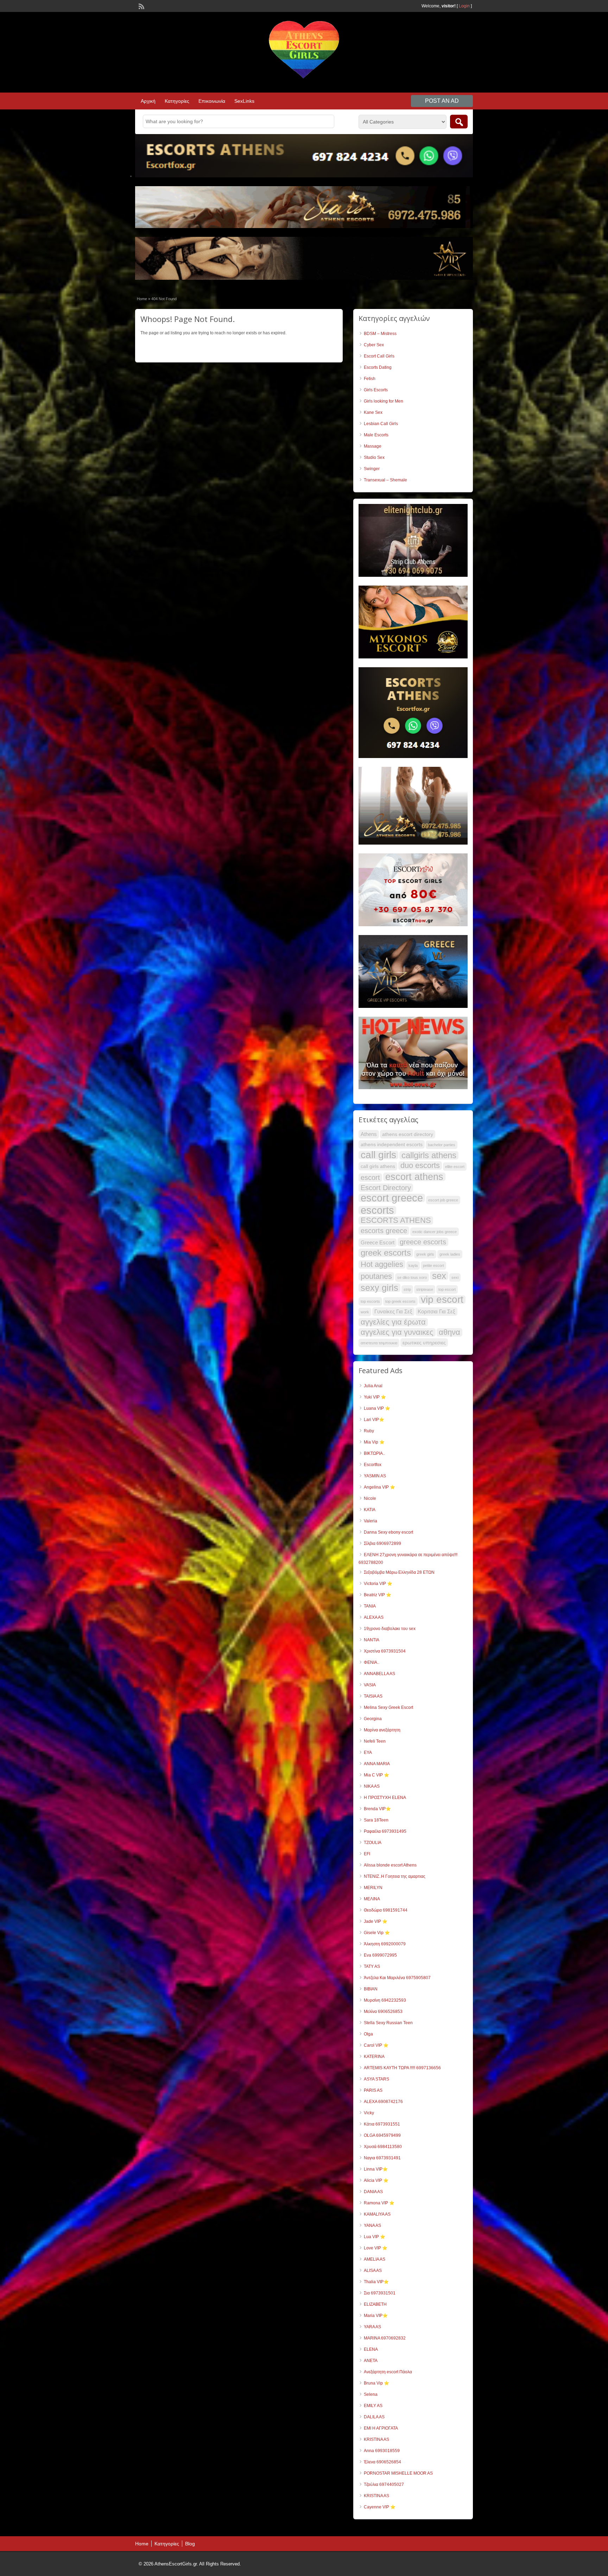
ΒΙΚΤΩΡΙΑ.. (374, 1453)
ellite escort (455, 1167)
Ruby (369, 1431)
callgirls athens (429, 1155)
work (365, 1312)
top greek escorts (400, 1301)
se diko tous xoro (412, 1277)
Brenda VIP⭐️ (377, 1809)
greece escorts (423, 1242)
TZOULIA (373, 1843)
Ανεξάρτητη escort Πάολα (388, 2372)
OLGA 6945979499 (382, 2135)
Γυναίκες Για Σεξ (393, 1311)
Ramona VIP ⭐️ (379, 2203)
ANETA (371, 2361)
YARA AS (372, 2327)
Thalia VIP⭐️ (376, 2282)
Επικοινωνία (212, 101)
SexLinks (244, 101)
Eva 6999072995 (380, 1955)
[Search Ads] (459, 122)
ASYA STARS (376, 2079)
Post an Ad (442, 101)
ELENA (371, 2349)
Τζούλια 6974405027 (384, 2485)
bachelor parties (442, 1145)
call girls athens (378, 1166)
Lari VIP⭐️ (374, 1420)
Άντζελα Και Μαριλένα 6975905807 (397, 1978)
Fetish (370, 379)
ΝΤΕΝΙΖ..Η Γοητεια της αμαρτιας (395, 1876)
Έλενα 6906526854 (382, 2462)
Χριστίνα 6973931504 (385, 1651)
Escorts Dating (378, 367)
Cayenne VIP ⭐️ (380, 2507)
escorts (377, 1210)
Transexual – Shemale (385, 480)
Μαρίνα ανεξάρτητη (382, 1730)
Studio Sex (374, 457)
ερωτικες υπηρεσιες (424, 1343)
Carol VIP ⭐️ (376, 2045)
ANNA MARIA (377, 1764)
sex (439, 1276)
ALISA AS (373, 2271)
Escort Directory (386, 1188)
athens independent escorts (392, 1144)
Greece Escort (378, 1242)
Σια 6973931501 (380, 2293)
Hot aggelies (382, 1264)
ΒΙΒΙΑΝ (371, 1989)
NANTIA (372, 1640)
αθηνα (449, 1332)
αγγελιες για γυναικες (397, 1332)
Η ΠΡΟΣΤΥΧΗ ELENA (385, 1798)
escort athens (414, 1177)
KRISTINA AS (376, 2439)
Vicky (369, 2113)
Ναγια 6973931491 (382, 2158)
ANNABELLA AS (379, 1674)
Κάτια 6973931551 (382, 2124)
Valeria (370, 1521)
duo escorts (420, 1166)
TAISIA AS (373, 1696)
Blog (190, 2544)
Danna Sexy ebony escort (388, 1532)
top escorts (370, 1301)
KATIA (370, 1510)
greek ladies (450, 1254)
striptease (425, 1289)
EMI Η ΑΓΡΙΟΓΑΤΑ (381, 2428)
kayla (413, 1265)
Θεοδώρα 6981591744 (386, 1910)
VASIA (370, 1685)
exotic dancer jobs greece (435, 1232)
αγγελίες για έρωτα (393, 1322)
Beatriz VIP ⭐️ (378, 1595)
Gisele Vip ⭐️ (377, 1933)
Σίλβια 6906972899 (382, 1543)
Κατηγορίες (177, 101)
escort (370, 1177)
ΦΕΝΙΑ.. (372, 1662)
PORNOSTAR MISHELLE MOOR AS (398, 2473)
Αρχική (148, 101)
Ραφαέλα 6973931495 (385, 1831)
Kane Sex (373, 412)
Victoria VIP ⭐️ (378, 1584)
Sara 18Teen (376, 1820)
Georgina (373, 1719)
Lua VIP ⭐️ (375, 2237)
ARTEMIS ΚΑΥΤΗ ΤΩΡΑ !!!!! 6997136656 (402, 2068)
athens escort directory (408, 1134)
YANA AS (372, 2225)
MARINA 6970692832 (385, 2338)
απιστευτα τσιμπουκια (379, 1343)
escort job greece (443, 1200)
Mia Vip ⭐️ (374, 1442)
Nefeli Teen (375, 1741)
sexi (455, 1277)
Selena (371, 2394)
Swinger (372, 469)
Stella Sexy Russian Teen (388, 2023)
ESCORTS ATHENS (396, 1220)
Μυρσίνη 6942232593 (385, 2000)
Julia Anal (373, 1386)
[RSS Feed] (141, 6)
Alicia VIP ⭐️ (376, 2180)
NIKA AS (372, 1786)
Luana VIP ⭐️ (377, 1408)
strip (407, 1289)
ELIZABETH (375, 2304)
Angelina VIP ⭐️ (379, 1487)
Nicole (370, 1498)
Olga (368, 2034)
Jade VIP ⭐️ (376, 1921)
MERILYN (373, 1888)
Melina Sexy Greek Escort (388, 1707)
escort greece (392, 1198)
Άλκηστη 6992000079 (385, 1944)
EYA (368, 1753)
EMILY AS (373, 2406)
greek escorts (386, 1253)
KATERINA (374, 2057)
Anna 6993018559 (382, 2451)
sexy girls (379, 1288)
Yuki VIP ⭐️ (375, 1397)
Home (142, 299)
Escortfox (373, 1465)
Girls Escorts (376, 390)
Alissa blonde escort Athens (390, 1865)
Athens (369, 1134)
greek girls (425, 1254)
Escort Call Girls (379, 356)
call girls (378, 1155)
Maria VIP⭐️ (376, 2316)
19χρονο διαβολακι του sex (390, 1629)
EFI (367, 1854)
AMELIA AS (375, 2259)
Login (464, 6)
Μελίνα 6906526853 (383, 2012)
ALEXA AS (374, 1617)
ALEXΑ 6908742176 (383, 2102)
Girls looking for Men (384, 401)
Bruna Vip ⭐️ (376, 2383)
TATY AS (372, 1966)
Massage (373, 446)
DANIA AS (373, 2192)
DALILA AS (374, 2417)
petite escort (433, 1265)
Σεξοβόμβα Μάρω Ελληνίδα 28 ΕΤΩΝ (399, 1572)
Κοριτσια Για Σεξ (436, 1311)
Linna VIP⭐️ (376, 2169)
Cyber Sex (374, 345)
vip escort (442, 1300)
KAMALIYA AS (377, 2214)
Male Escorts (376, 435)
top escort (447, 1289)
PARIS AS (373, 2090)
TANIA (370, 1606)
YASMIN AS (375, 1476)
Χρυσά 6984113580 (383, 2147)
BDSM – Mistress (380, 334)
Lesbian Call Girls (381, 424)
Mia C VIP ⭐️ (376, 1775)
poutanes (376, 1276)
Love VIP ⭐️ (376, 2248)
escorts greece (384, 1231)
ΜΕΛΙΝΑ (372, 1899)
